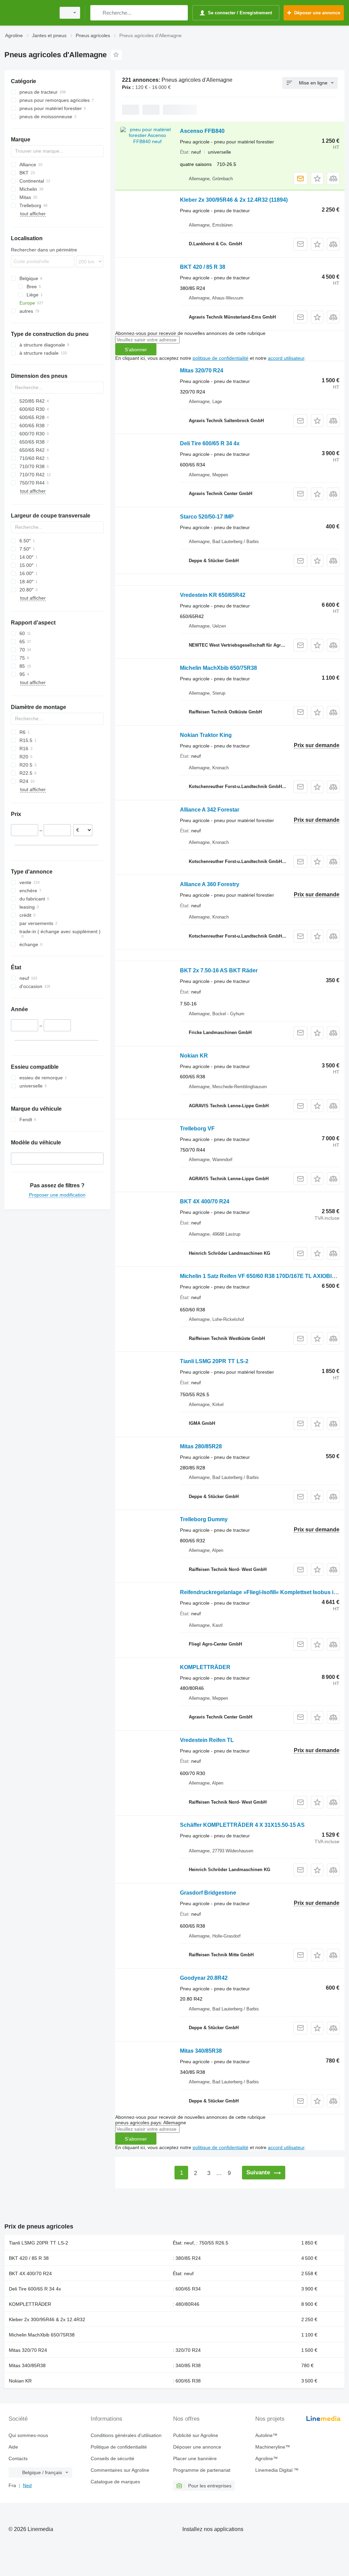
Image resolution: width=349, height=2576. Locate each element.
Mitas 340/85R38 (201, 2051)
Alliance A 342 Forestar (210, 810)
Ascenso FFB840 (202, 131)
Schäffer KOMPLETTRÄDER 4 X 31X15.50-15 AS (242, 1825)
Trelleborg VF (197, 1129)
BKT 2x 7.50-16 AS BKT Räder (219, 970)
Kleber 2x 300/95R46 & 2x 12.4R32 (234, 200)
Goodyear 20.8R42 (204, 1978)
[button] (317, 178)
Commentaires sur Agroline (120, 2470)
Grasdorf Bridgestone (208, 1893)
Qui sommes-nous (28, 2435)
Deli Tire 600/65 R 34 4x (210, 443)
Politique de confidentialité (119, 2447)
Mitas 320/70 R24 (202, 371)
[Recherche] (97, 13)
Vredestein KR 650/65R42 (213, 595)
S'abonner (136, 350)
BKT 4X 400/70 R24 (205, 1201)
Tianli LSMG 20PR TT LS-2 (214, 1361)
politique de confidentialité (221, 358)
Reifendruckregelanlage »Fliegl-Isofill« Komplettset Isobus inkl (261, 1592)
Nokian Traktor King (206, 735)
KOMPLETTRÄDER (205, 1667)
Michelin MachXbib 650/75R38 (218, 668)
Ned (27, 2485)
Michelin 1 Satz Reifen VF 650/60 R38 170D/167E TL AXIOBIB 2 (260, 1276)
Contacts (18, 2458)
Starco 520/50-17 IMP (207, 517)
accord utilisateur (286, 358)
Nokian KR (194, 1056)
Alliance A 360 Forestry (210, 884)
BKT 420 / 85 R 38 (203, 267)
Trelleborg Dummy (204, 1519)
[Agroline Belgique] (29, 13)
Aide (13, 2447)
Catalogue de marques (115, 2482)
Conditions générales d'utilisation (126, 2435)
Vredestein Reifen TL (207, 1740)
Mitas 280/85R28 (201, 1446)
